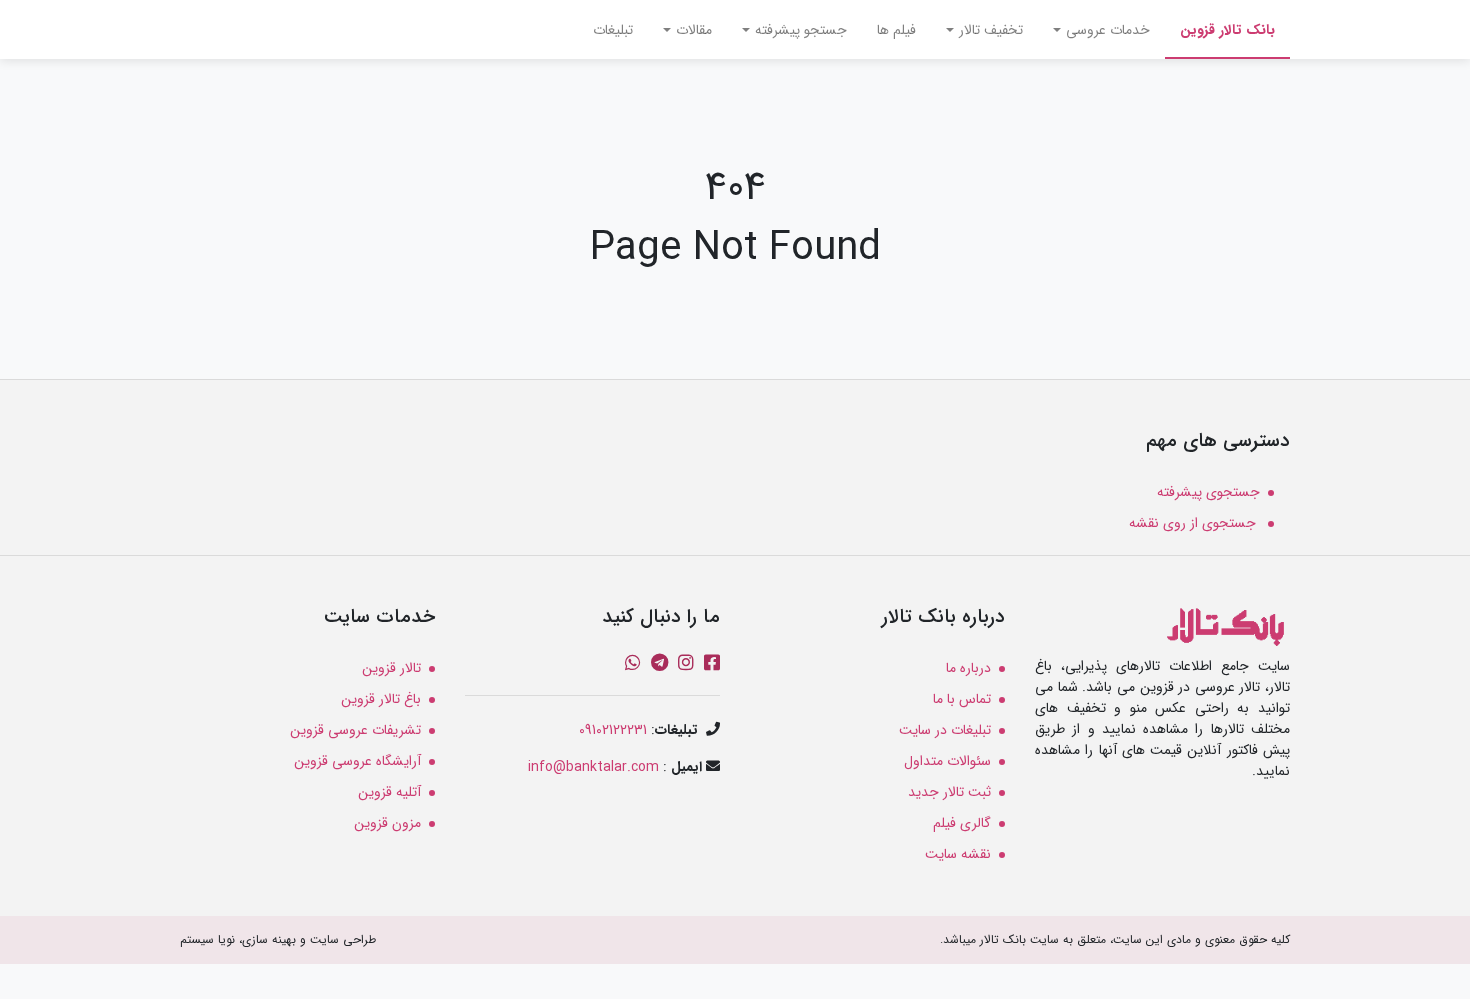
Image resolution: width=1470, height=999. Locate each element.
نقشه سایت (958, 854)
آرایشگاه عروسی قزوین (357, 761)
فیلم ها (896, 30)
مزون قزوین (387, 823)
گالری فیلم (962, 823)
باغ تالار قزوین (381, 699)
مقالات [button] (694, 30)
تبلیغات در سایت (945, 730)
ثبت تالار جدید (949, 792)
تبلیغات (613, 30)
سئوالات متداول (947, 761)
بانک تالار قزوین (1220, 29)
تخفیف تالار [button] (991, 30)
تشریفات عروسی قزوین (355, 730)
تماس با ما (962, 699)
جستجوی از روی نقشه (1194, 523)
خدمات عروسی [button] (1108, 30)
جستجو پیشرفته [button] (801, 30)
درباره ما (968, 668)
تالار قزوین (391, 668)
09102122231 (613, 730)
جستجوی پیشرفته (1208, 492)
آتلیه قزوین (389, 792)
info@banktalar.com (593, 767)
